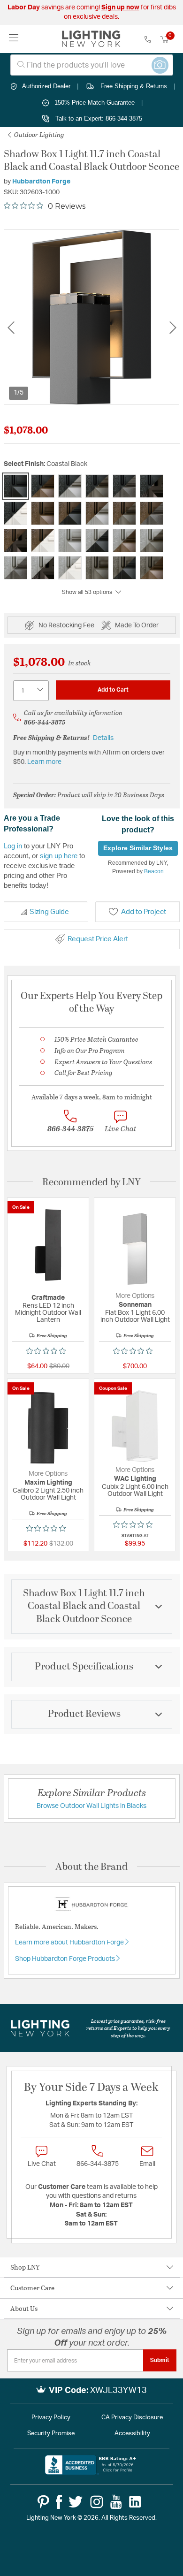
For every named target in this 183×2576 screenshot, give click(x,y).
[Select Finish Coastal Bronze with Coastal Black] (70, 513)
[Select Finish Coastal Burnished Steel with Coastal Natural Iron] (15, 568)
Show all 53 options (88, 592)
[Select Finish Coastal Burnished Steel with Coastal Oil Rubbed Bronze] (43, 568)
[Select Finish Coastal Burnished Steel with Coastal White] (70, 568)
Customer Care (32, 2288)
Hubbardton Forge (41, 182)
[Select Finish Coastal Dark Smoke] (97, 568)
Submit (160, 2360)
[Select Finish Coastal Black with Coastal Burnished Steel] (70, 486)
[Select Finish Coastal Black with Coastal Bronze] (43, 486)
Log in (13, 846)
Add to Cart (113, 690)
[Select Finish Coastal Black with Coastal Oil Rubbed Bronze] (152, 486)
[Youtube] (116, 2502)
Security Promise (51, 2434)
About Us (24, 2308)
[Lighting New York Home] (91, 39)
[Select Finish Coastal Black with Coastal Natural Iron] (124, 486)
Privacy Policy (51, 2418)
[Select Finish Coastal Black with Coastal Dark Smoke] (97, 486)
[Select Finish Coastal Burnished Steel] (70, 541)
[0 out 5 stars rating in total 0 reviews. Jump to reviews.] (48, 1351)
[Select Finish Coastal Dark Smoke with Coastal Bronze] (152, 568)
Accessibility (132, 2434)
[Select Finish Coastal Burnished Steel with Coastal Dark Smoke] (152, 541)
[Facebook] (59, 2502)
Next (173, 327)
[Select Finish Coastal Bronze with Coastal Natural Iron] (152, 513)
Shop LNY (25, 2267)
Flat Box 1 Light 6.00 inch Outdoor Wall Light (135, 1316)
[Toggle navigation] (14, 39)
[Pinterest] (43, 2502)
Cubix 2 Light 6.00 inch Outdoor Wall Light (135, 1490)
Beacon (154, 871)
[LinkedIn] (135, 2502)
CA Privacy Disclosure (132, 2418)
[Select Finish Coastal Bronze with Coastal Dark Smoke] (124, 513)
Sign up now (120, 8)
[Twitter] (76, 2502)
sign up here (59, 856)
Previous (11, 327)
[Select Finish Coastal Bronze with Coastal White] (43, 541)
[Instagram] (97, 2502)
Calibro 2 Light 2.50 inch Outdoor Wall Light (48, 1494)
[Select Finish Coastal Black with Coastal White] (15, 513)
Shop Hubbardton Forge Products (66, 1959)
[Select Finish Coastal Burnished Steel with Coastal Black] (97, 541)
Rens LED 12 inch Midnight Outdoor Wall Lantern (48, 1313)
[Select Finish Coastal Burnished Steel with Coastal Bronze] (124, 541)
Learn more (44, 762)
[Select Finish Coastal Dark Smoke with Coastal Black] (124, 568)
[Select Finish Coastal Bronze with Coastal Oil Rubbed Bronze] (15, 541)
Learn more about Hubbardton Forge (70, 1943)
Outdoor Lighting (38, 134)
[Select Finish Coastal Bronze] (43, 513)
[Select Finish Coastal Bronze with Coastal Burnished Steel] (97, 513)
